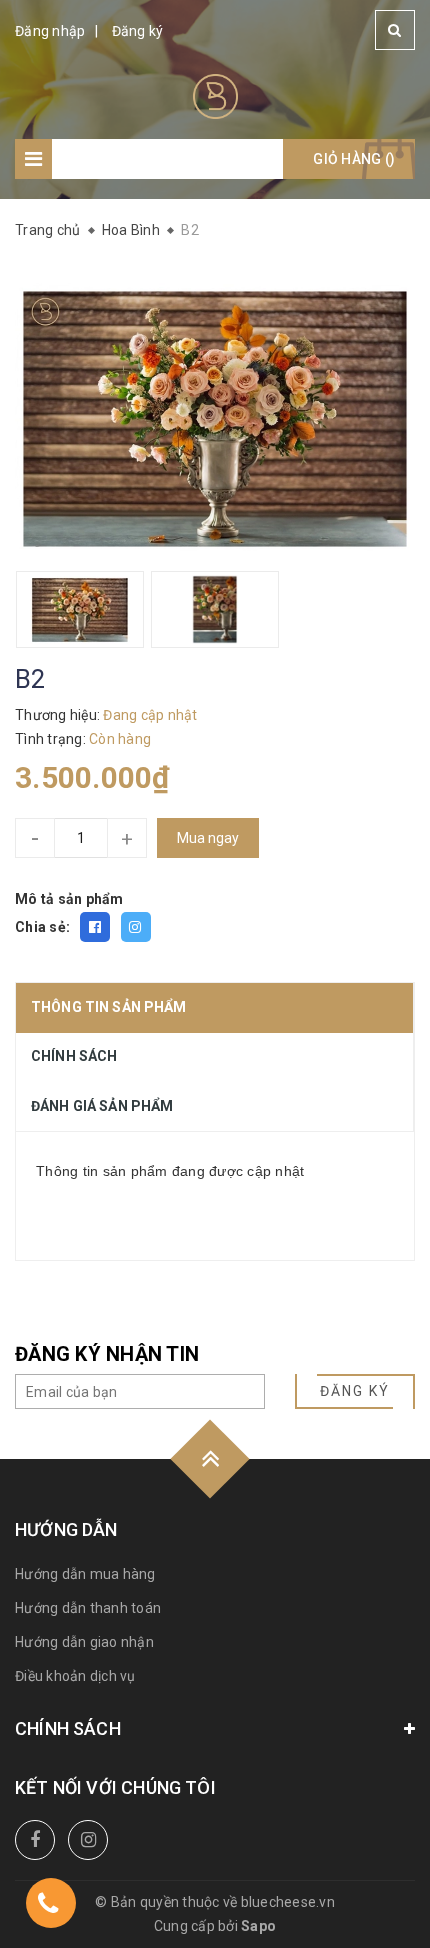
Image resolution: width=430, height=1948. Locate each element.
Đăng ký (138, 31)
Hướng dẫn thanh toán (88, 1608)
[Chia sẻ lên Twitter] (136, 927)
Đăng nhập (50, 31)
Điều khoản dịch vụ (75, 1676)
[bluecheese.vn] (215, 95)
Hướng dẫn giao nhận (84, 1642)
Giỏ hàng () (354, 159)
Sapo (258, 1926)
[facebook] (35, 1840)
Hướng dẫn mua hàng (85, 1574)
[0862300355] (48, 1906)
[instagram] (88, 1840)
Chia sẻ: (42, 927)
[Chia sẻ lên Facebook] (95, 927)
